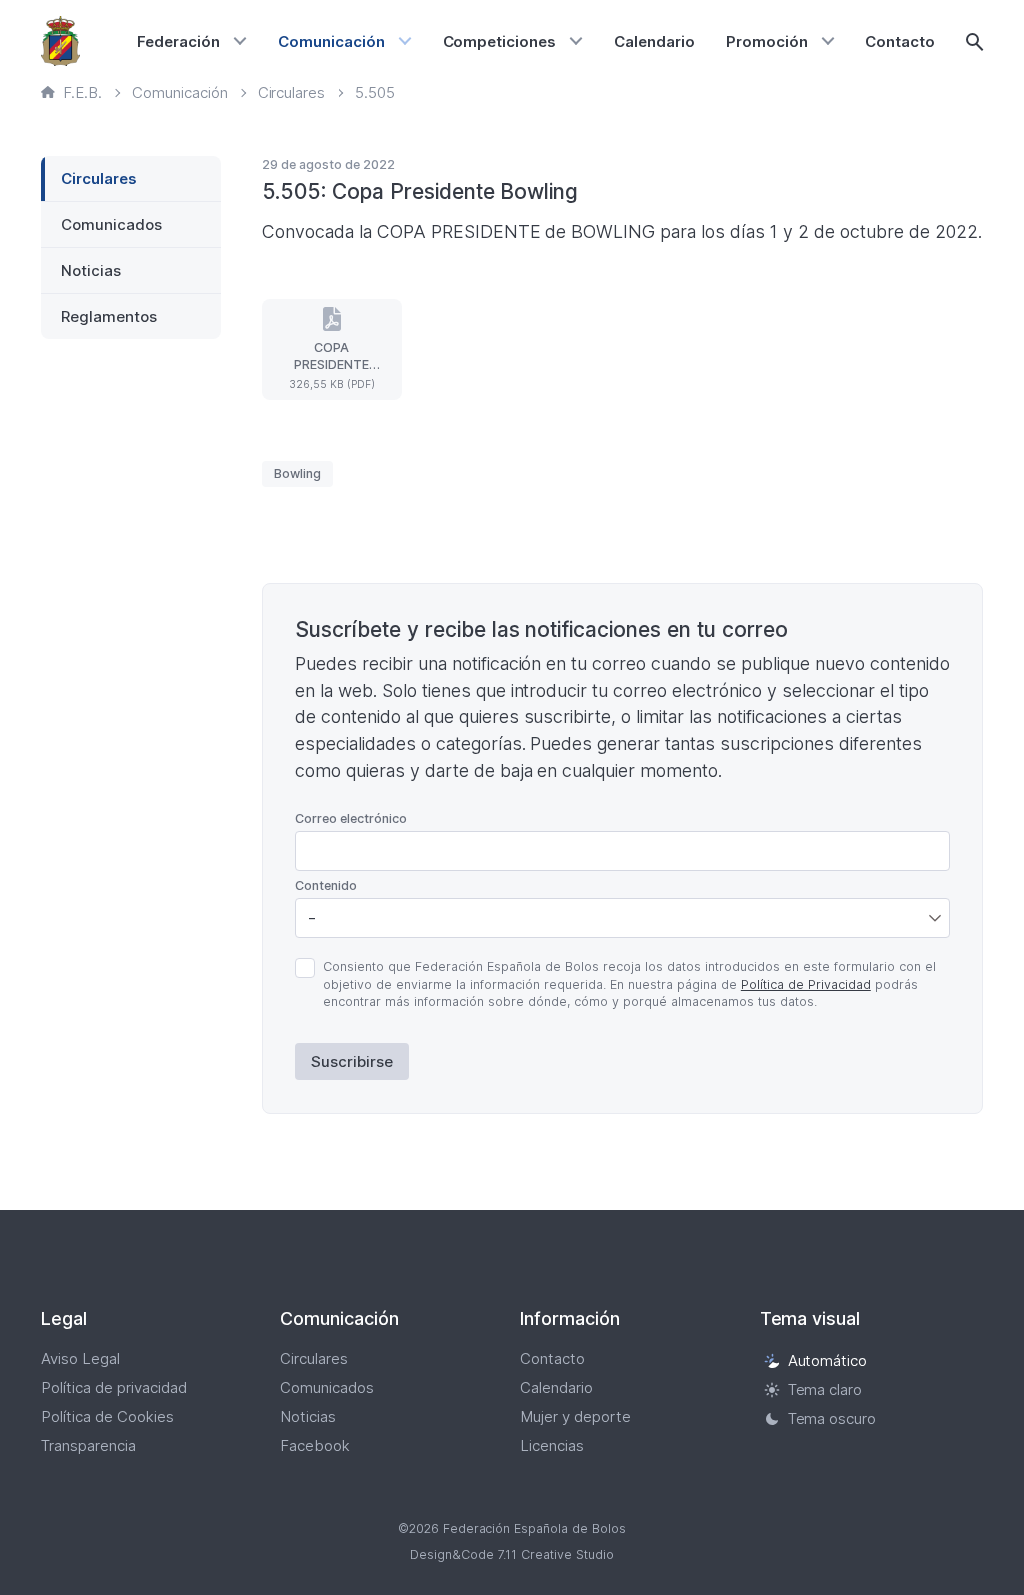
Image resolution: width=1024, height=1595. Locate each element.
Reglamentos (109, 316)
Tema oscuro (832, 1418)
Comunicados (111, 224)
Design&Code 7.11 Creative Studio (512, 1554)
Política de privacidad (114, 1387)
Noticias (91, 270)
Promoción (767, 41)
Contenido (326, 885)
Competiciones (500, 41)
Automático (828, 1360)
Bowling (297, 473)
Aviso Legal (80, 1358)
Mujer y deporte (575, 1416)
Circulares (99, 178)
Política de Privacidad (806, 984)
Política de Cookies (107, 1416)
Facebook (315, 1445)
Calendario (654, 41)
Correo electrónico (351, 818)
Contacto (900, 41)
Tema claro (825, 1389)
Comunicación (331, 41)
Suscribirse (352, 1061)
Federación (178, 41)
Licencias (552, 1445)
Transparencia (88, 1445)
